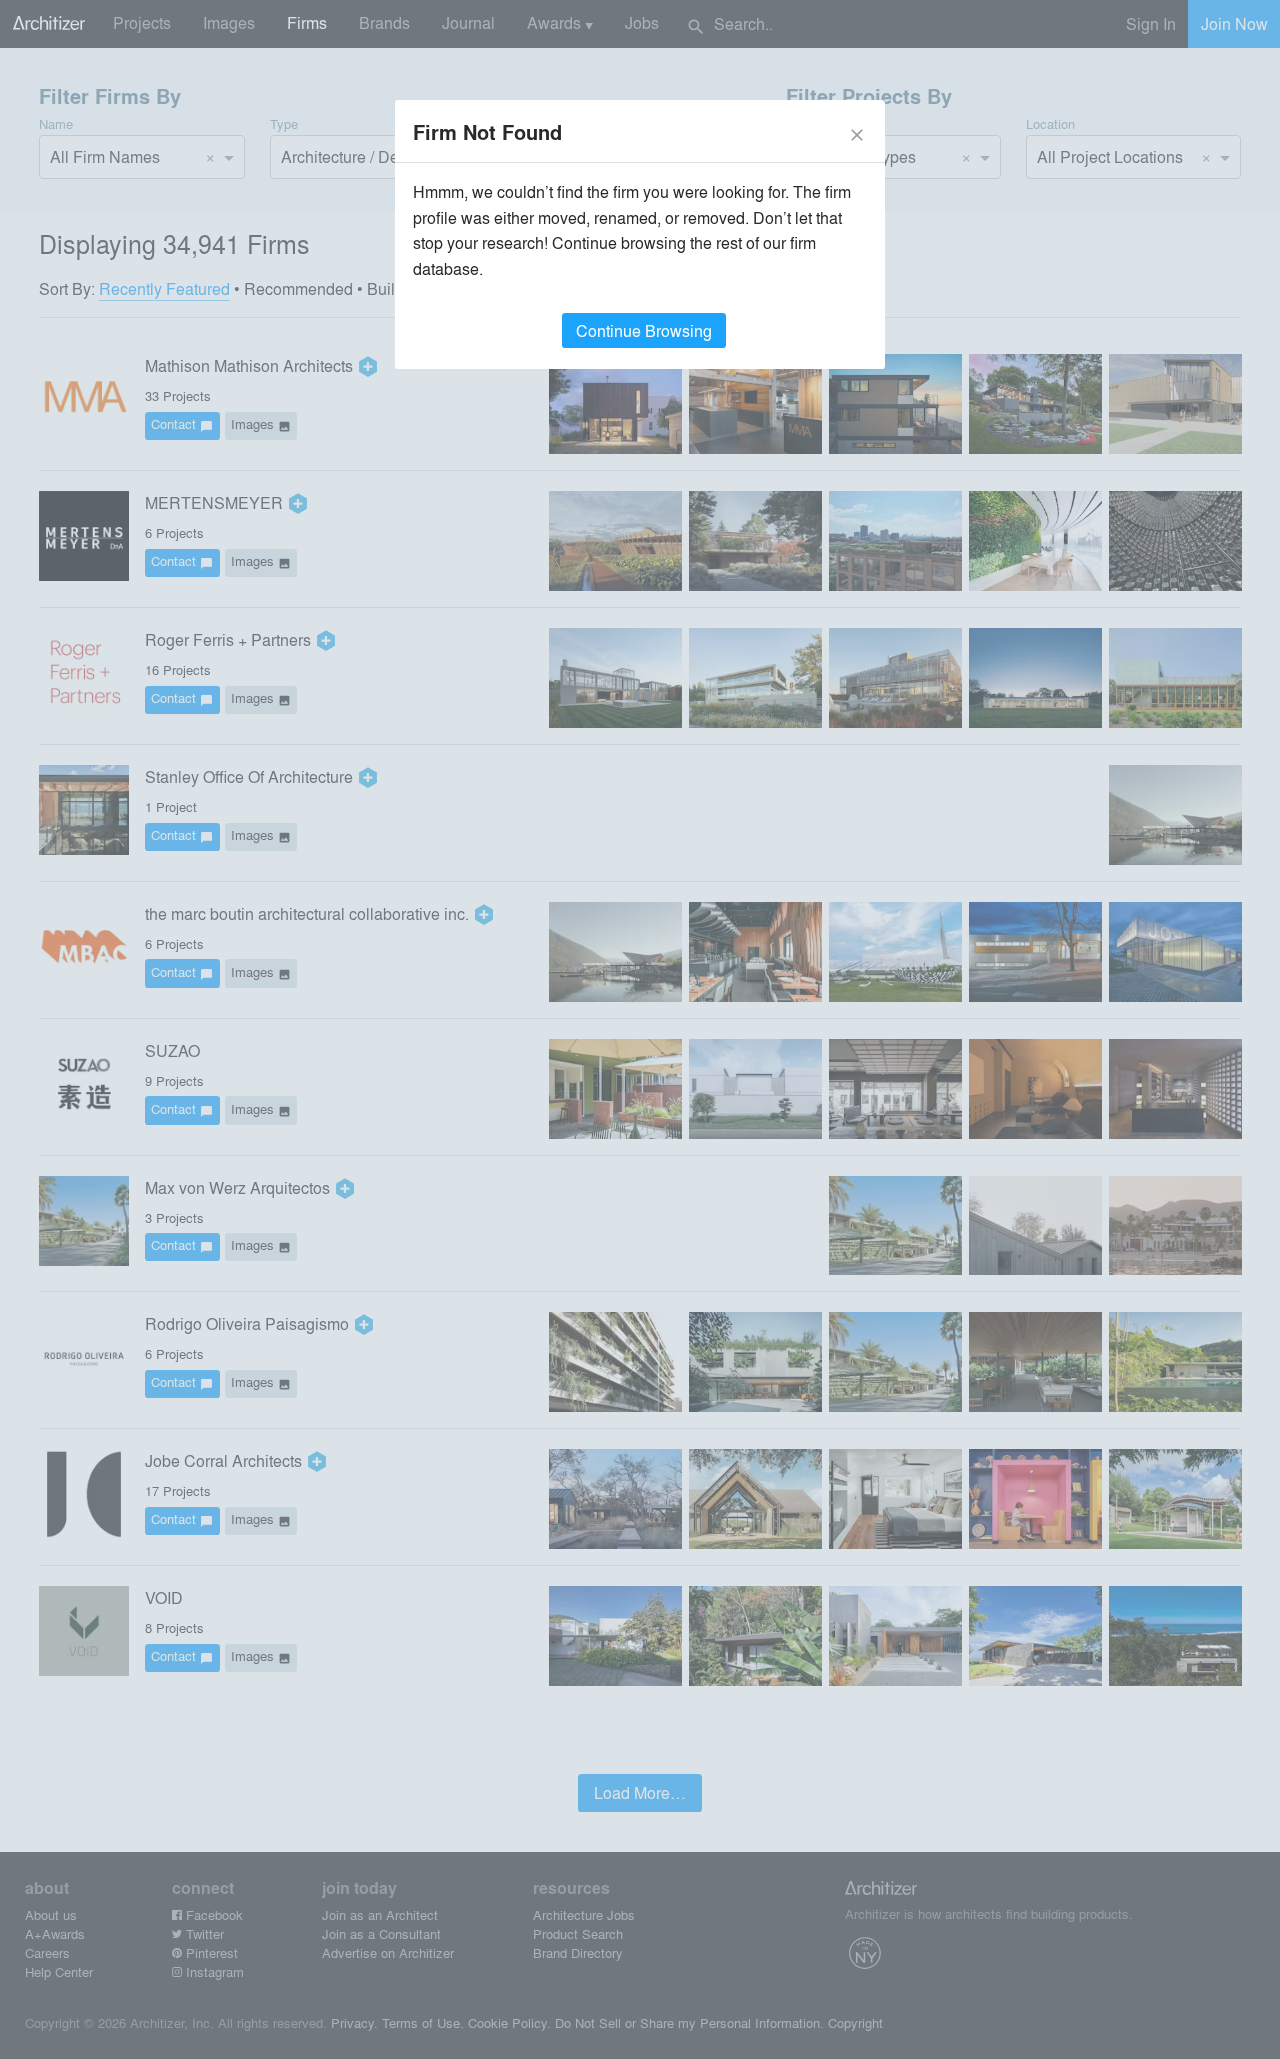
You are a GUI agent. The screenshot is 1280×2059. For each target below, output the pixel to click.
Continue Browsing (644, 330)
